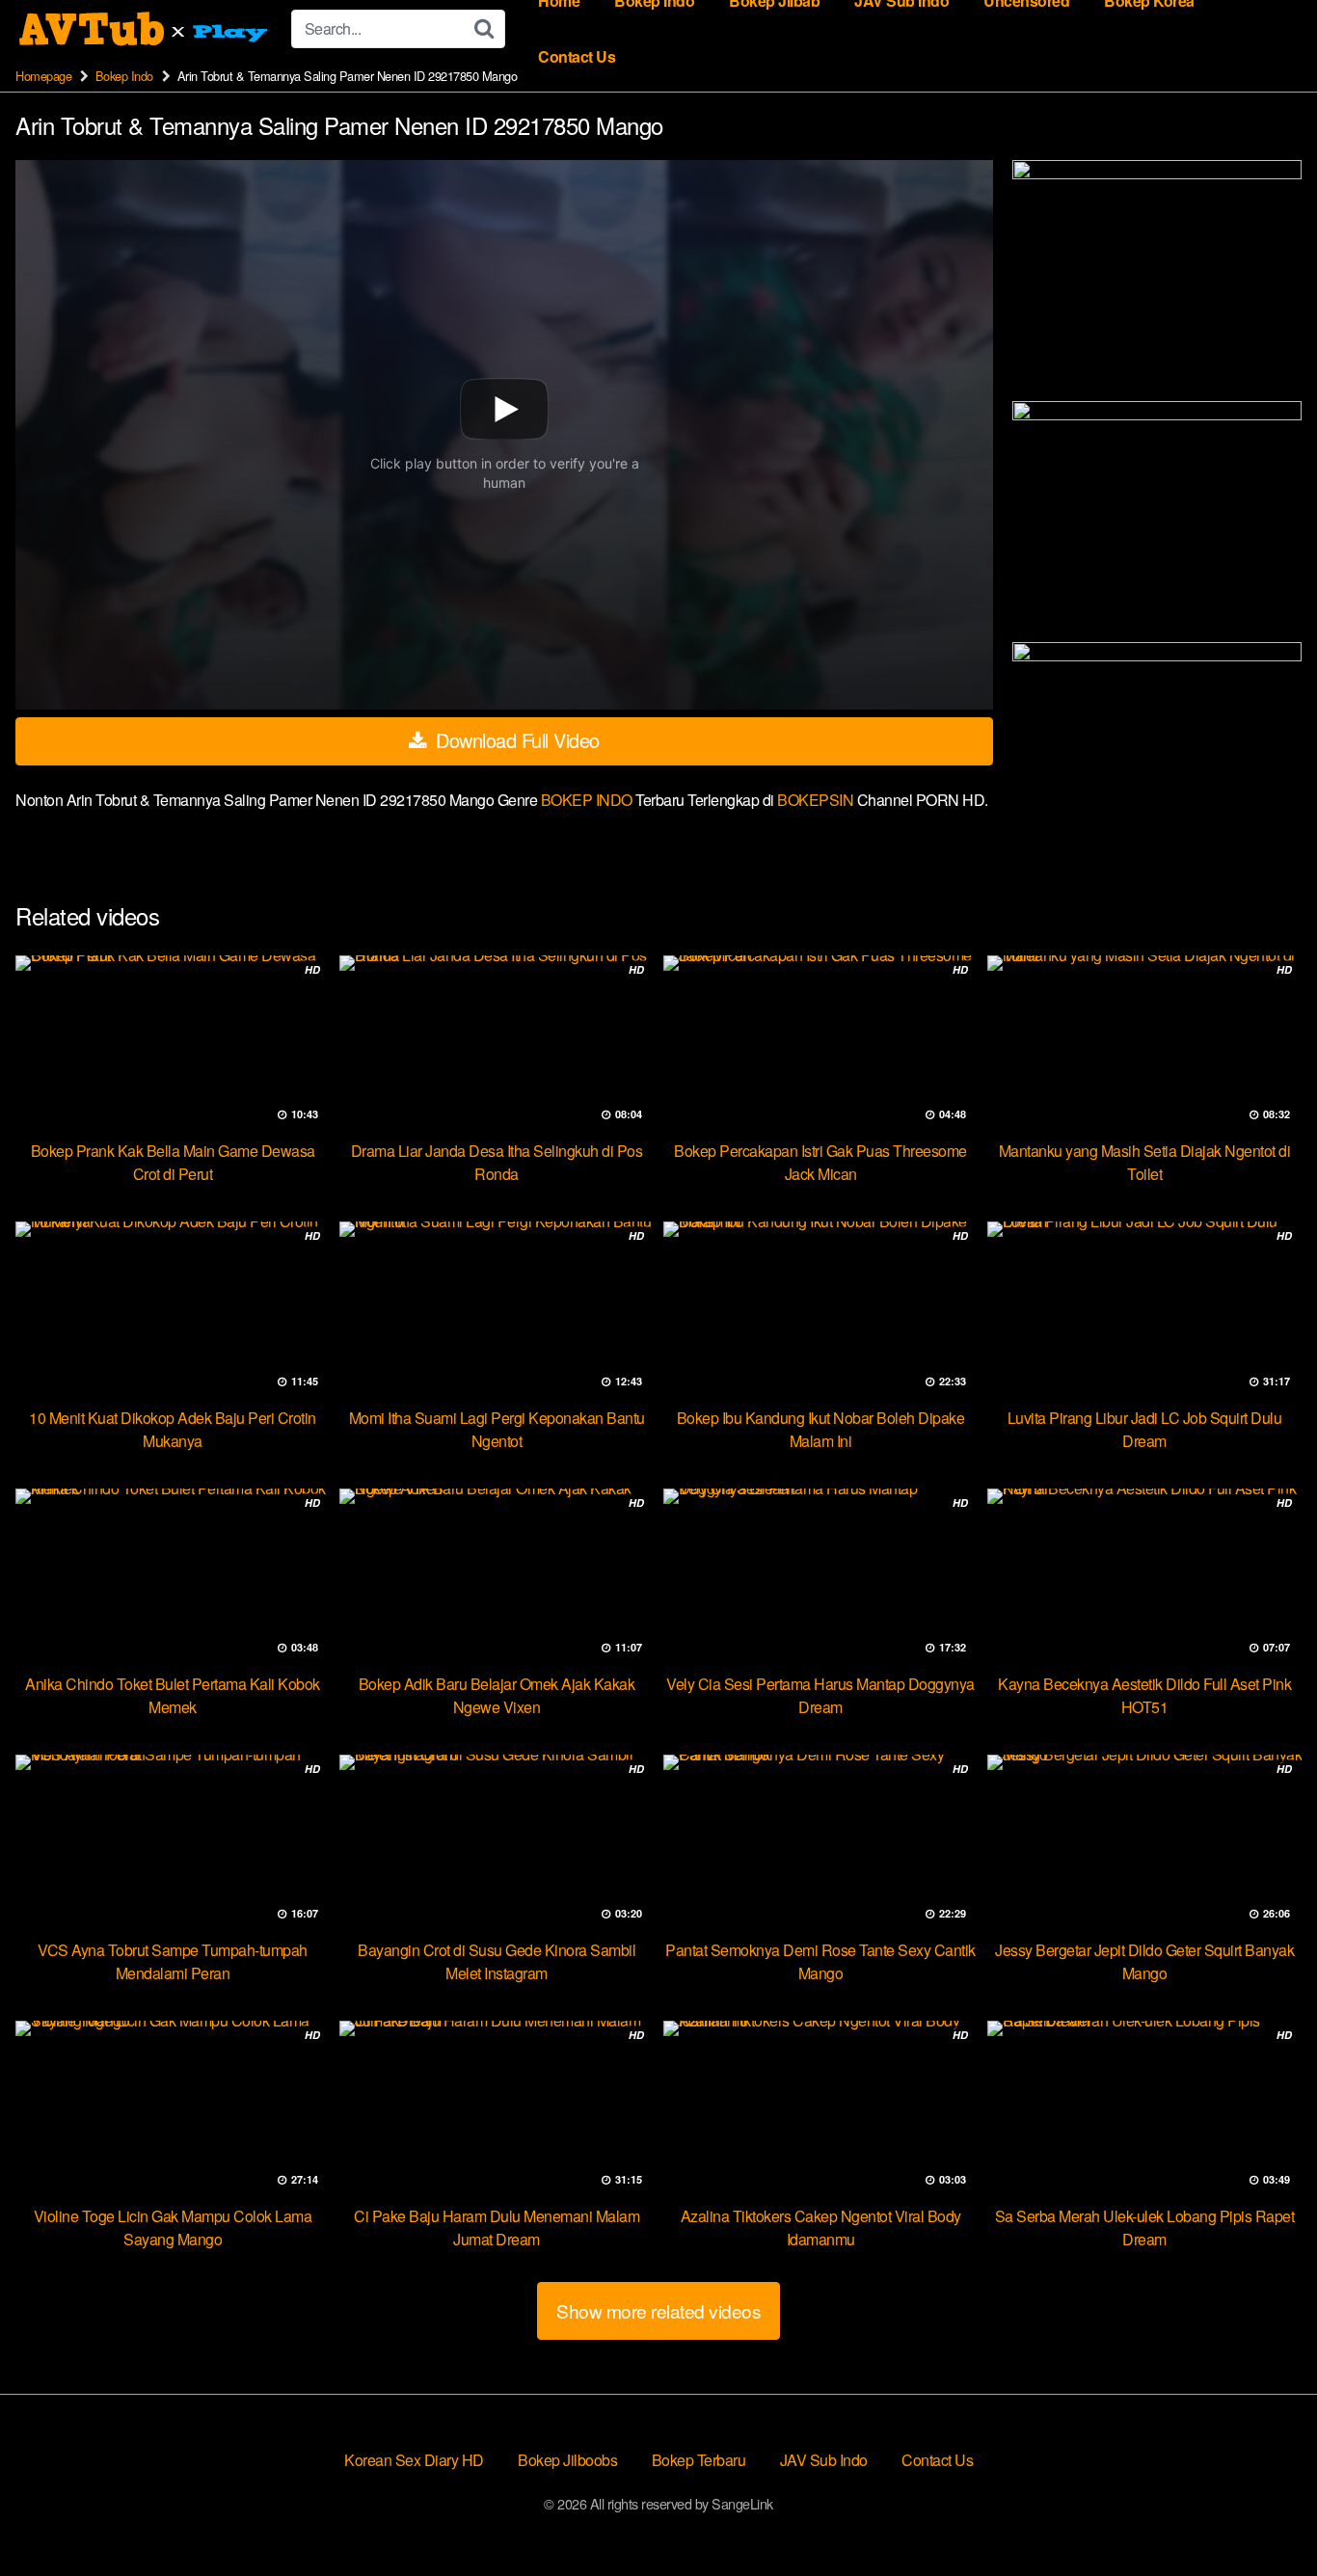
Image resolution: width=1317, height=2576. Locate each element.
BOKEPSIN (817, 800)
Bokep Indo (124, 76)
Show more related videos (658, 2310)
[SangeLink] (146, 29)
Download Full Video (515, 740)
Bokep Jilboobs (567, 2460)
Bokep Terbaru (699, 2460)
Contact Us (577, 56)
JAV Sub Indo (824, 2460)
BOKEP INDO (589, 800)
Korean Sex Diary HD (414, 2460)
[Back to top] (1264, 2514)
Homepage (43, 76)
